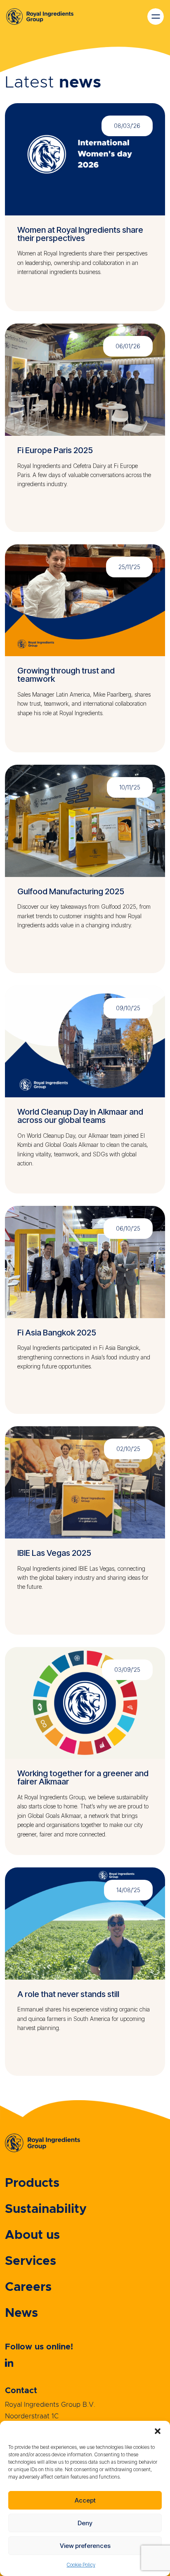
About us (32, 2235)
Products (32, 2183)
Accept (85, 2500)
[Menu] (46, 17)
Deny (85, 2523)
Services (31, 2261)
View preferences (85, 2546)
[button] (158, 2431)
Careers (28, 2287)
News (21, 2313)
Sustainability (46, 2209)
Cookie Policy (81, 2565)
